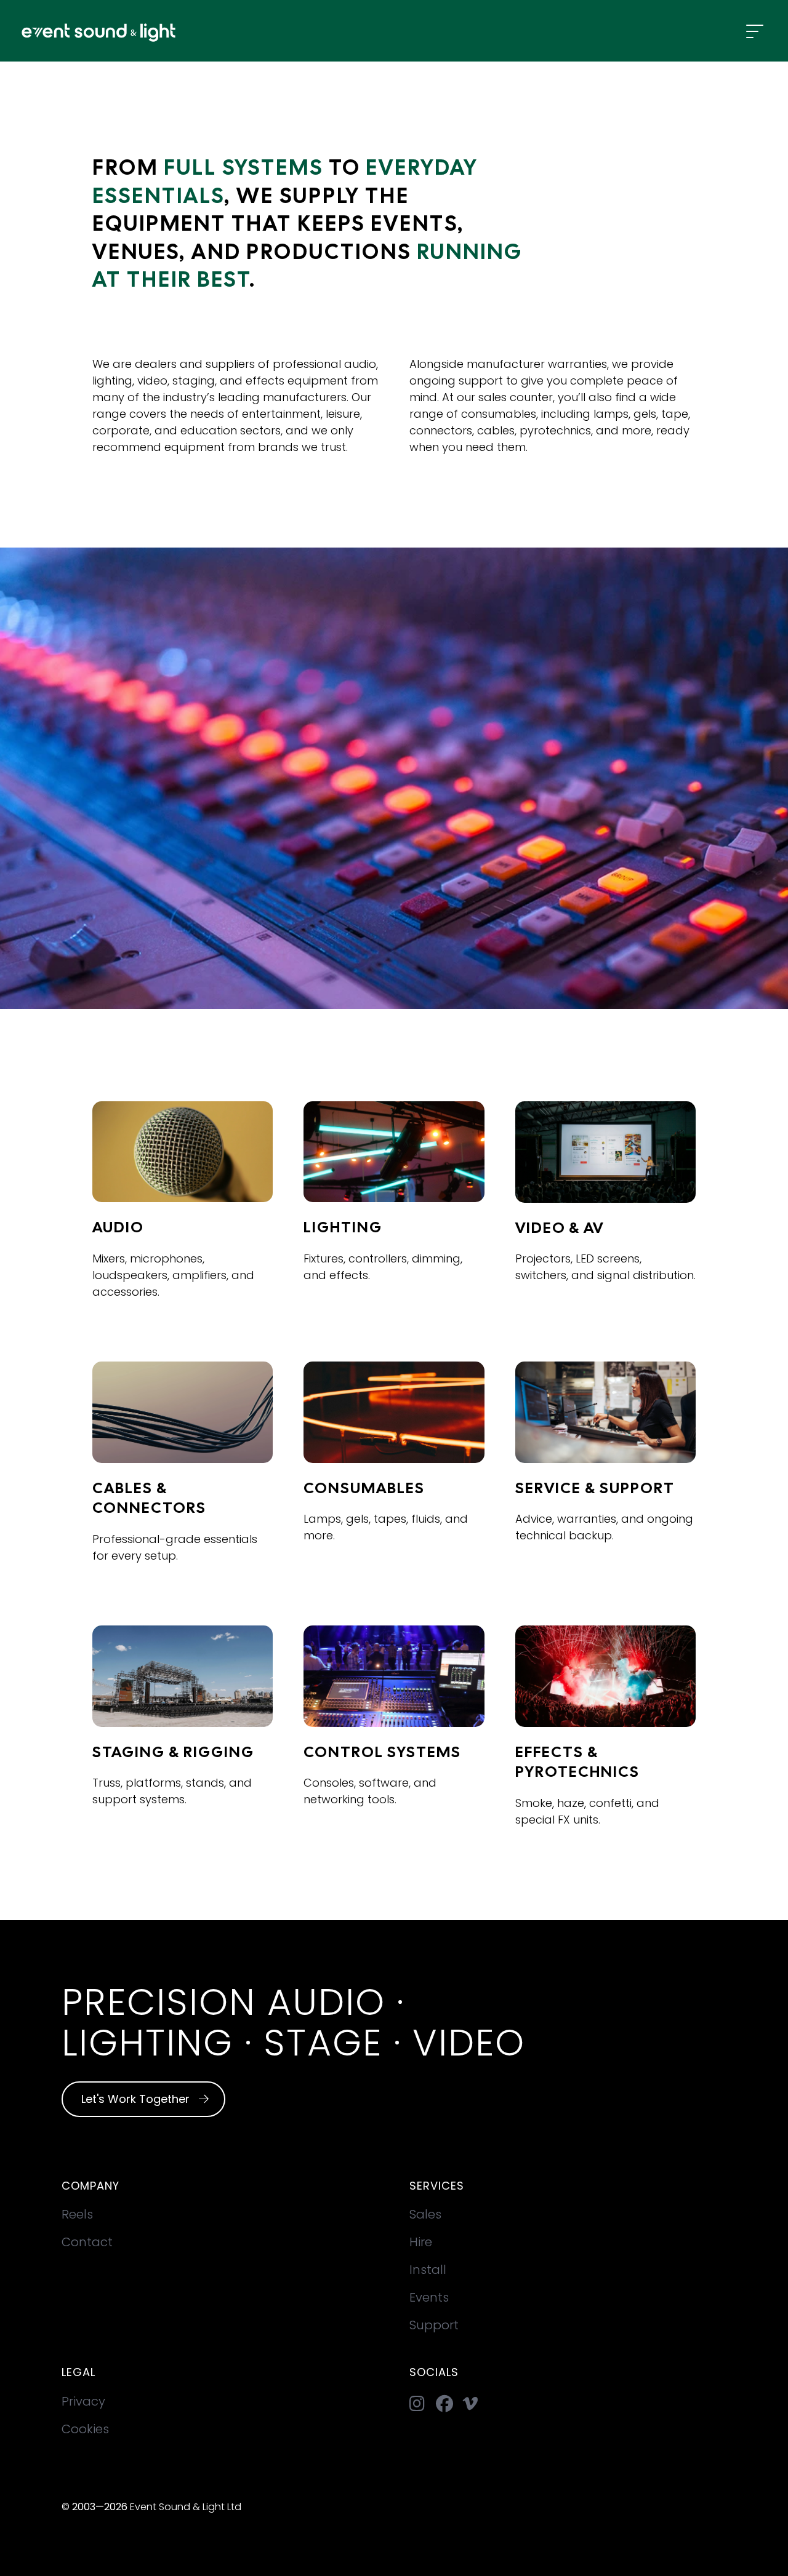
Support (434, 2325)
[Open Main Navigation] (755, 32)
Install (428, 2270)
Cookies (85, 2429)
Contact (87, 2242)
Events (429, 2297)
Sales (425, 2214)
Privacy (83, 2401)
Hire (421, 2242)
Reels (77, 2214)
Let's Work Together (137, 2099)
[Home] (88, 31)
